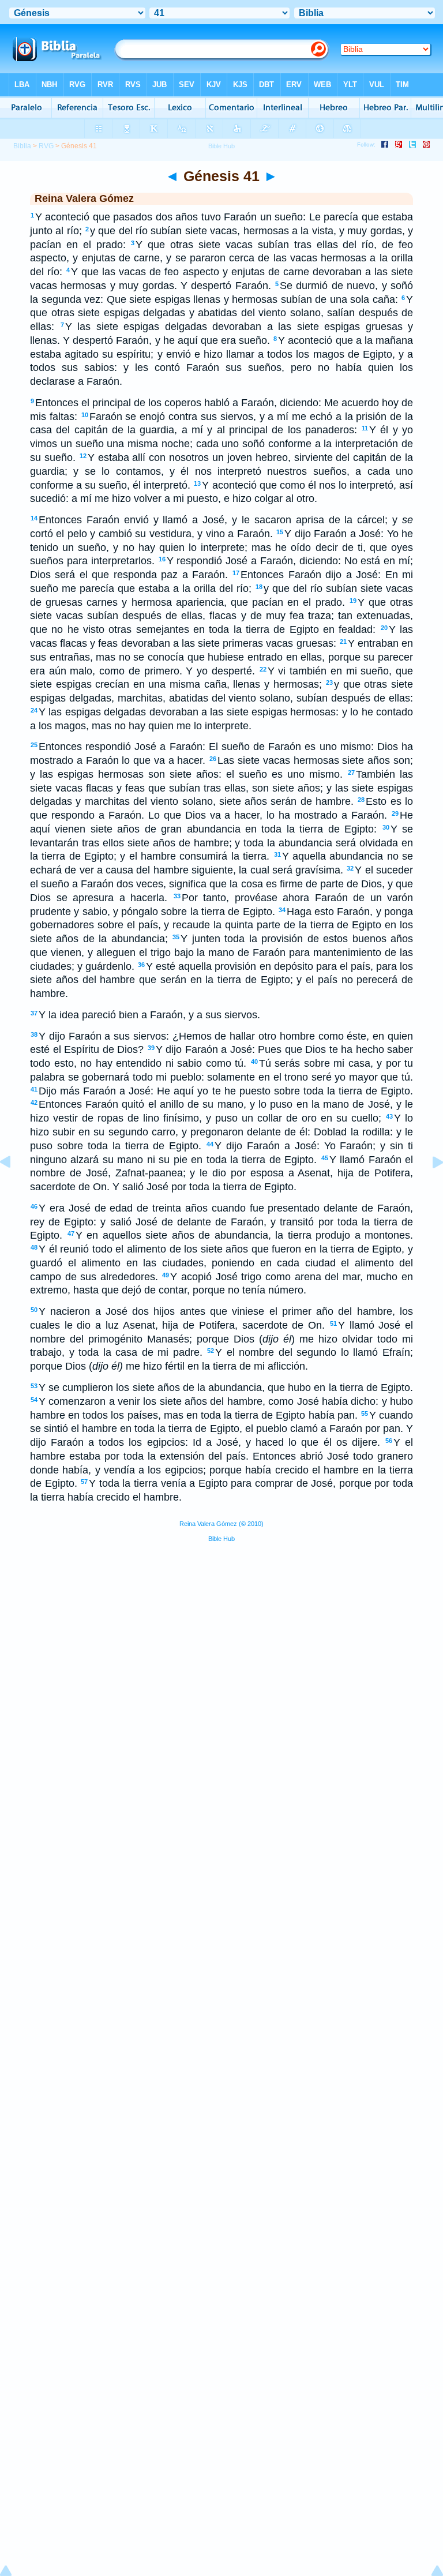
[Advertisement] (221, 1639)
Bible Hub (221, 1539)
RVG (46, 146)
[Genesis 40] (14, 1188)
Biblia (22, 146)
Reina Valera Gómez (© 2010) (221, 1524)
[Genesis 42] (429, 1188)
